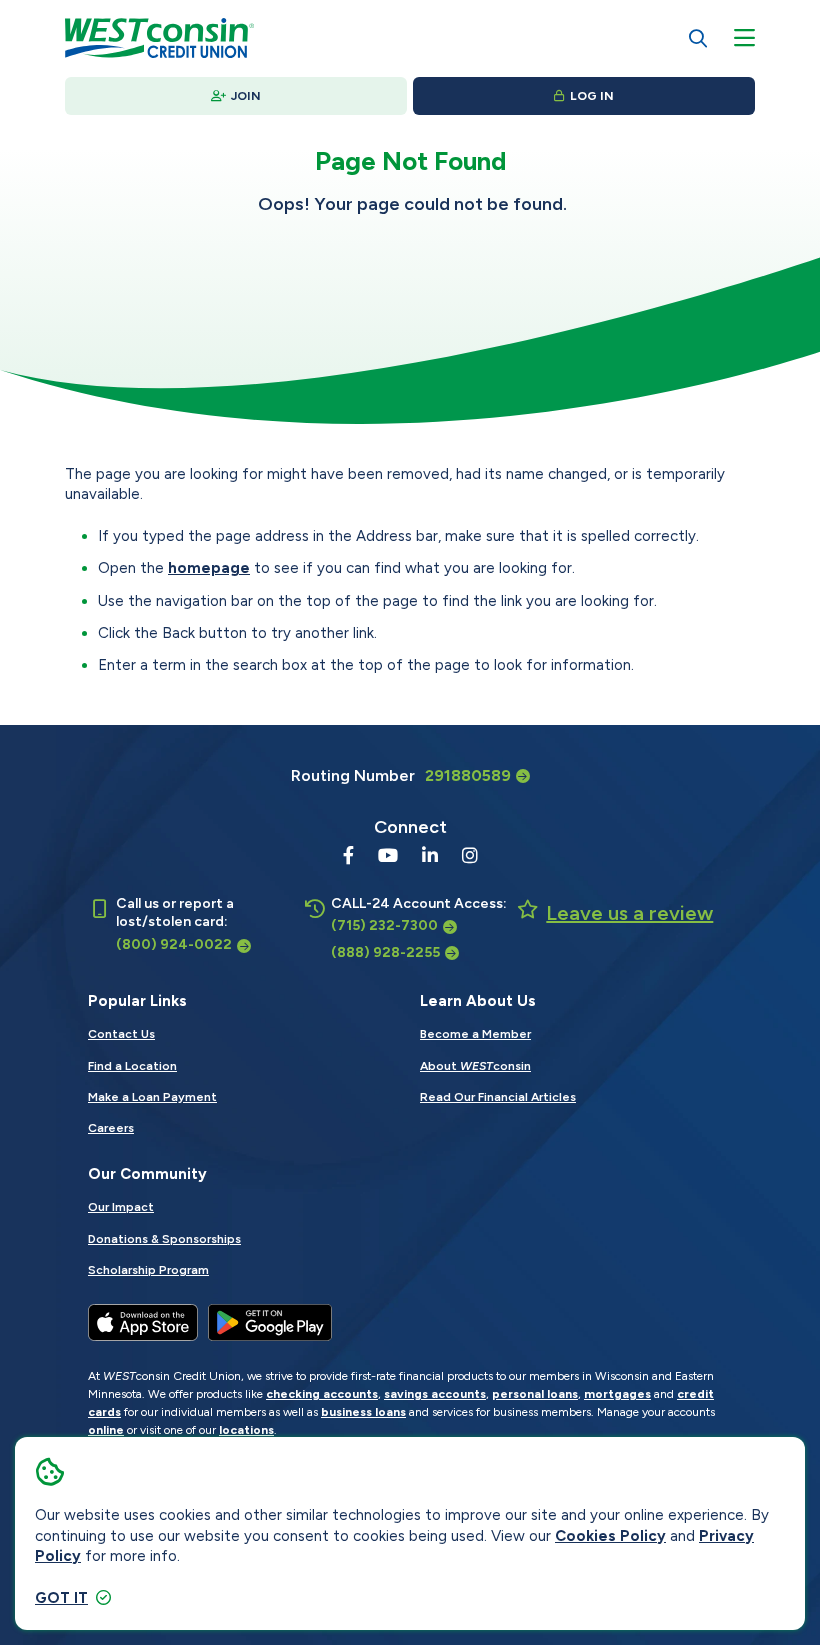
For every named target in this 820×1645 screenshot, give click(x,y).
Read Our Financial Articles (498, 1097)
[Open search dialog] (698, 38)
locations (246, 1430)
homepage (209, 568)
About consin (475, 1066)
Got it (61, 1598)
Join (246, 96)
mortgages (617, 1394)
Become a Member (475, 1034)
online (106, 1430)
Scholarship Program (148, 1270)
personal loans (535, 1394)
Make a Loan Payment (152, 1097)
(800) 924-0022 (174, 944)
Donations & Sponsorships (164, 1239)
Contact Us (121, 1034)
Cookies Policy (610, 1536)
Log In (592, 96)
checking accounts (322, 1394)
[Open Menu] (744, 38)
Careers (111, 1128)
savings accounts (435, 1394)
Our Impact (121, 1207)
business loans (363, 1412)
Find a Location (132, 1066)
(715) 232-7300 (384, 925)
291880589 (468, 775)
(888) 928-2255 (385, 952)
